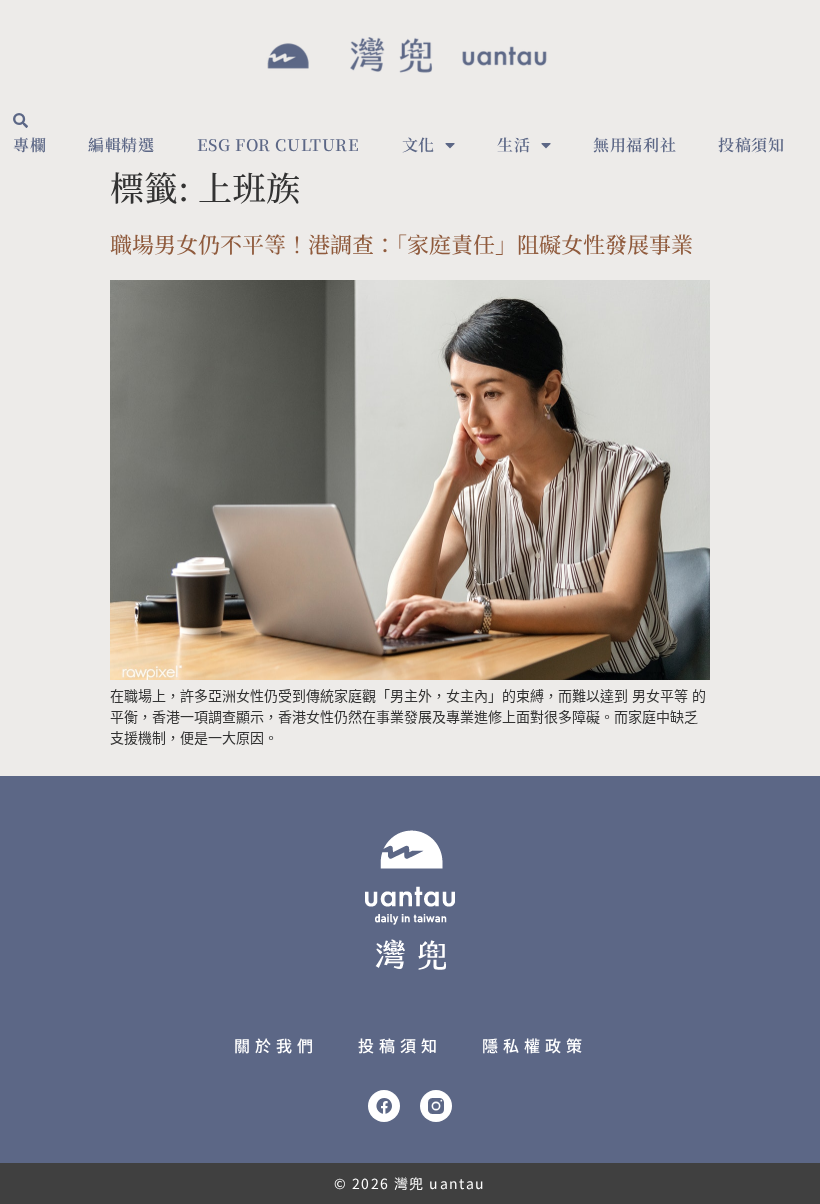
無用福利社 (634, 144)
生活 (513, 144)
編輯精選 (121, 144)
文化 (418, 144)
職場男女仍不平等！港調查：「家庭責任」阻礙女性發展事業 (401, 243)
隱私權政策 (534, 1045)
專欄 (29, 144)
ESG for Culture (278, 144)
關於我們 (276, 1045)
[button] (20, 120)
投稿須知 (751, 144)
